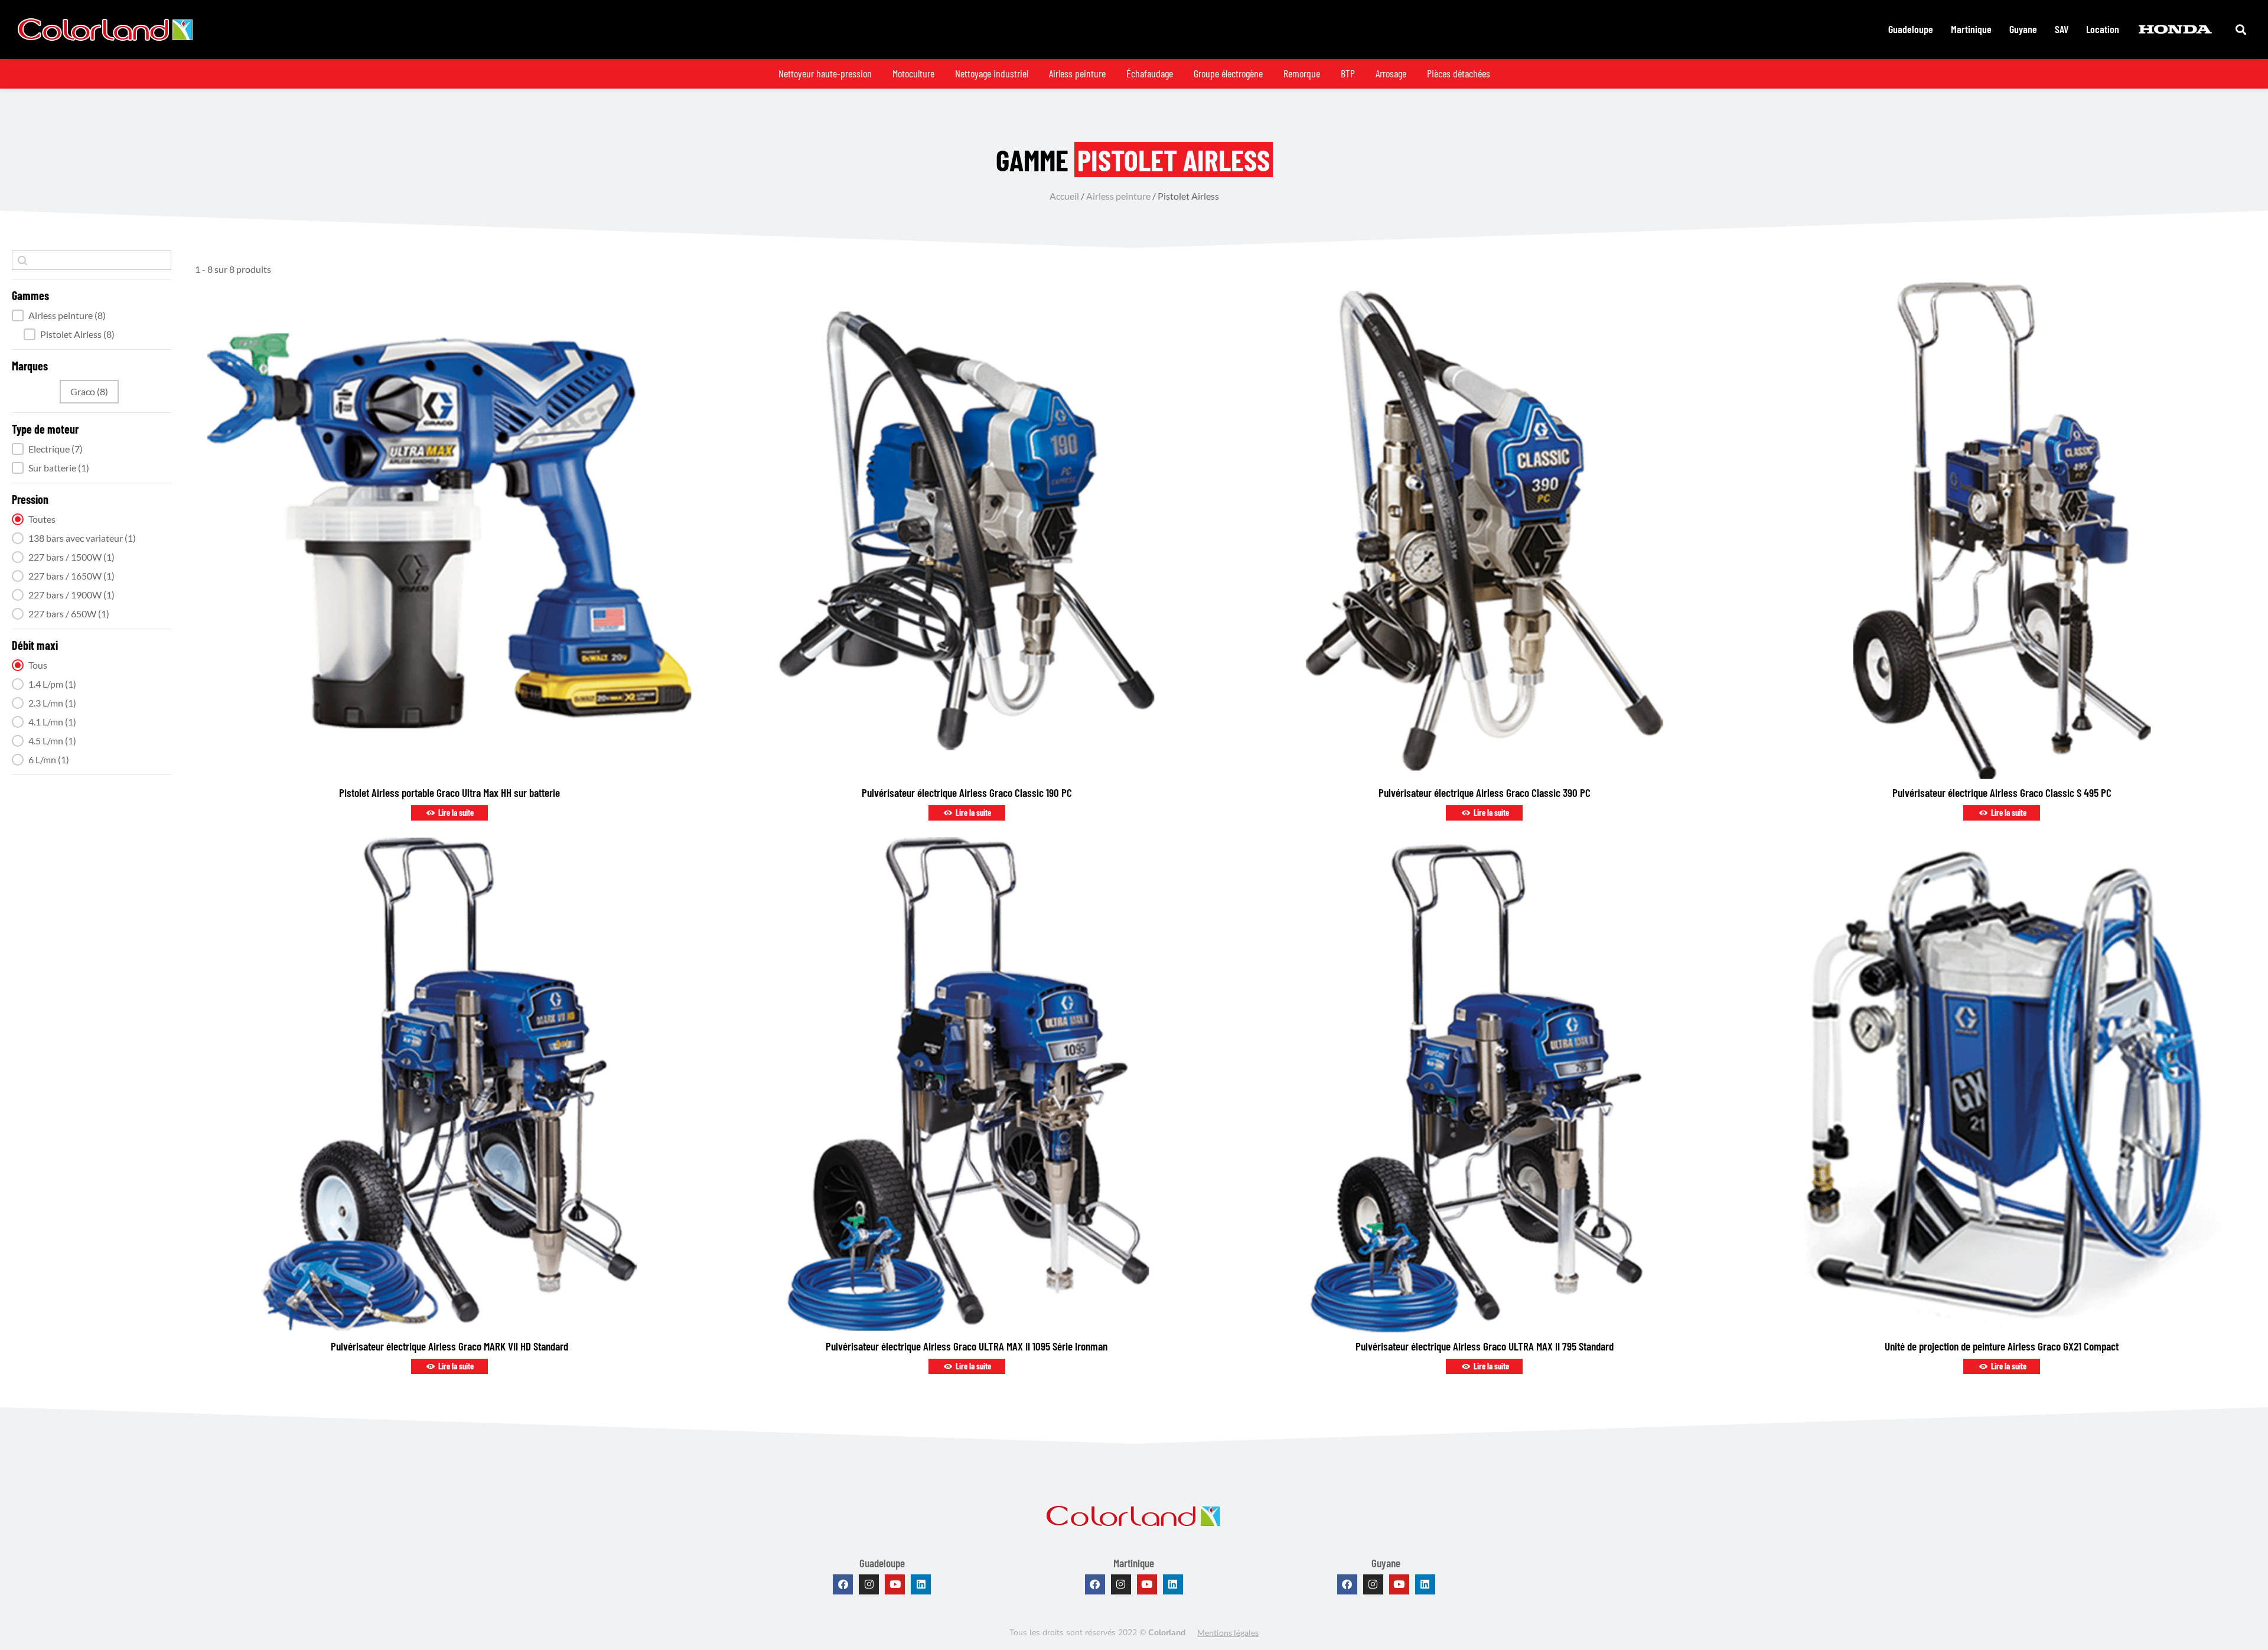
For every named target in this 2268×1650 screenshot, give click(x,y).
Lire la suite (455, 813)
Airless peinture (1118, 196)
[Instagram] (869, 1584)
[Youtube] (895, 1584)
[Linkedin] (921, 1584)
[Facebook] (843, 1584)
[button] (92, 315)
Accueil (1064, 196)
